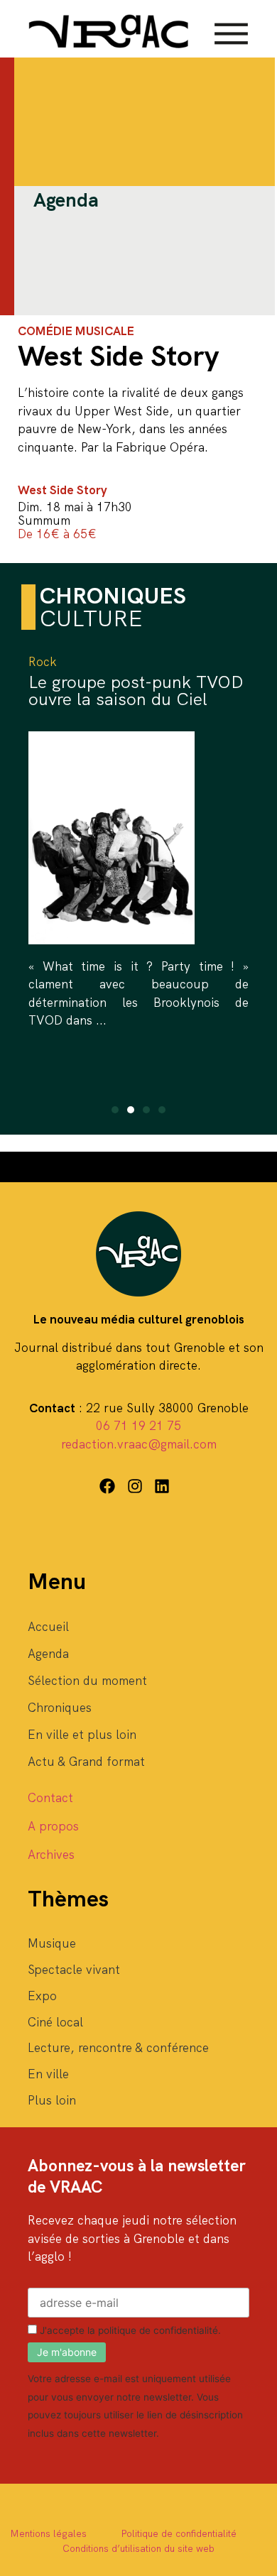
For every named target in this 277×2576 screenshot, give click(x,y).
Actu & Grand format (86, 1762)
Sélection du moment (87, 1681)
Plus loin (52, 2100)
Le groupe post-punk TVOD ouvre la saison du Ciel (136, 691)
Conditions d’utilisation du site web (138, 2548)
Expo (42, 1996)
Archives (51, 1855)
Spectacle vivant (74, 1970)
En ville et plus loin (82, 1735)
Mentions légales (48, 2533)
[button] (115, 1110)
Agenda (48, 1654)
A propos (53, 1826)
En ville (48, 2074)
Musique (52, 1943)
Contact (50, 1798)
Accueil (48, 1627)
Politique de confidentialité (179, 2533)
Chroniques (60, 1708)
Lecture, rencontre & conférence (118, 2048)
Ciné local (55, 2022)
